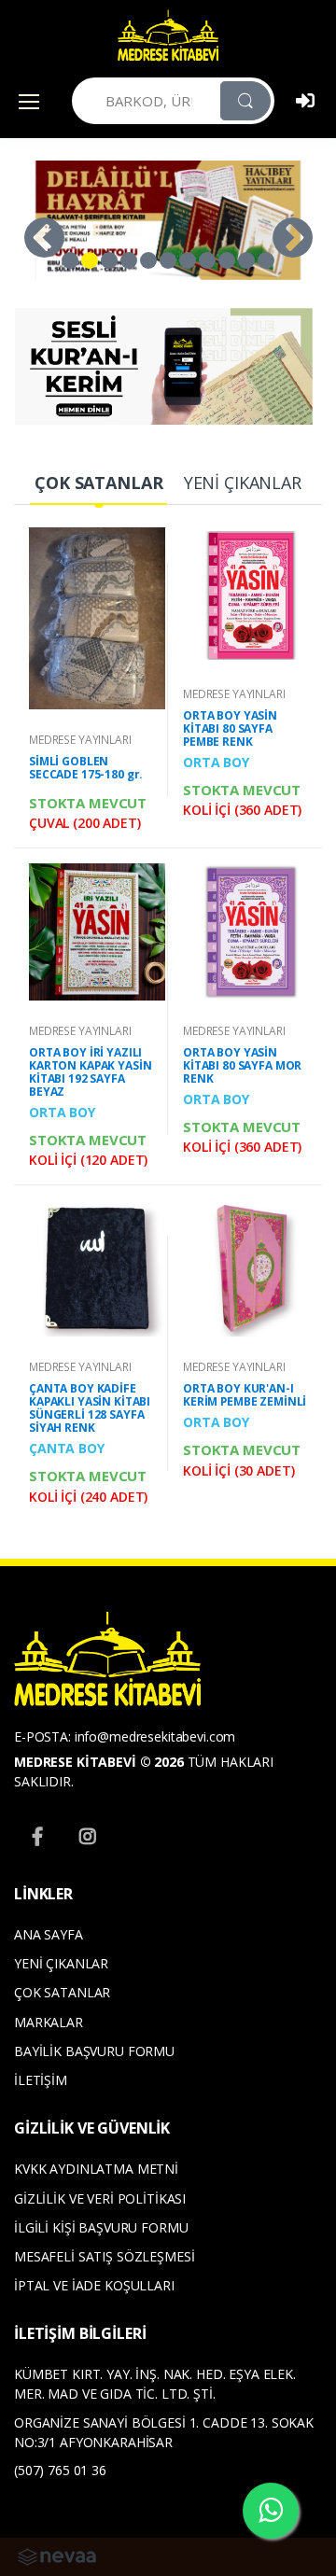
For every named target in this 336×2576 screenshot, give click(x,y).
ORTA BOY (216, 762)
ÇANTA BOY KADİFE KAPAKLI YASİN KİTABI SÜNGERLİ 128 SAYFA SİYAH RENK (90, 1408)
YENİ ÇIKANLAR (61, 1963)
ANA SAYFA (49, 1934)
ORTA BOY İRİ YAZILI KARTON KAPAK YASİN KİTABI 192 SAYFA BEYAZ (90, 1072)
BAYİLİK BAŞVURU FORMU (94, 2051)
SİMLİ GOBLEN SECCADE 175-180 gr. (86, 768)
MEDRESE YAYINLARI (80, 740)
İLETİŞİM (41, 2080)
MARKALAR (49, 2022)
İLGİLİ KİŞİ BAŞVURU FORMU (101, 2227)
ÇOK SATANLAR (62, 1992)
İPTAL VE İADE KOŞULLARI (94, 2285)
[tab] (98, 484)
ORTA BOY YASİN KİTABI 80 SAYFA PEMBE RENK (230, 728)
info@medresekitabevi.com (155, 1736)
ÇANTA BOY (67, 1448)
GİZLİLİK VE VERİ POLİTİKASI (100, 2198)
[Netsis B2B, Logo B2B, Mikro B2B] (57, 2555)
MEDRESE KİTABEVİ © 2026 (99, 1762)
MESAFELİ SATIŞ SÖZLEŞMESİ (104, 2256)
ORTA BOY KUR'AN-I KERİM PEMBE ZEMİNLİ (245, 1395)
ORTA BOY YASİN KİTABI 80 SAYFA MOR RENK (242, 1065)
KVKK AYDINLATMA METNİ (96, 2169)
